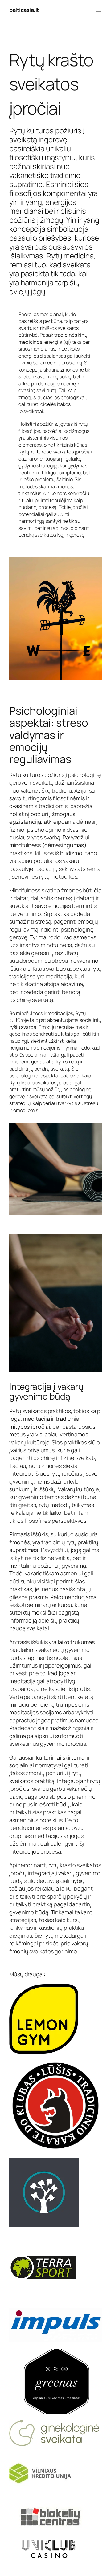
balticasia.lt (24, 10)
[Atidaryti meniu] (98, 10)
